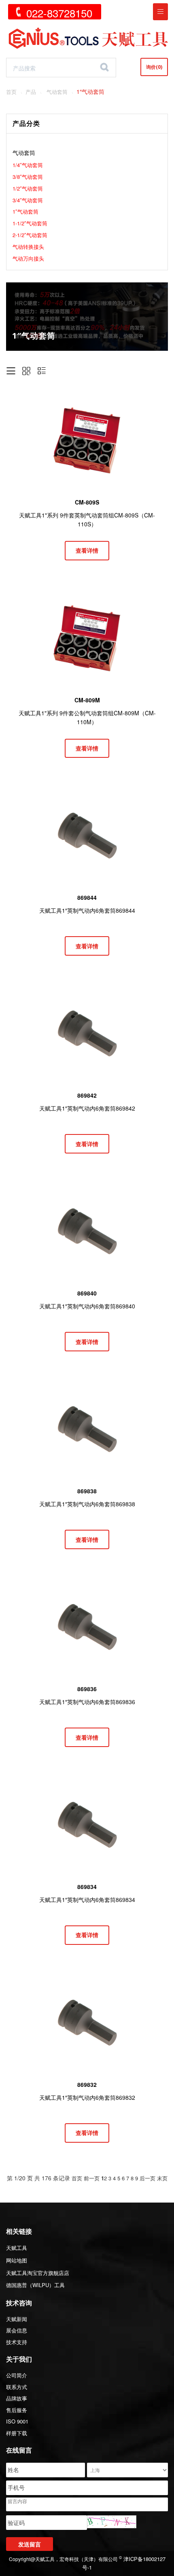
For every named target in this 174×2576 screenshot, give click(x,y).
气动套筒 (57, 92)
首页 (11, 92)
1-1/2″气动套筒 (30, 223)
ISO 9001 (17, 2421)
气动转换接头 (28, 247)
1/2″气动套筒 (28, 188)
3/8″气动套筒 (28, 177)
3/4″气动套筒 (28, 200)
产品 (31, 92)
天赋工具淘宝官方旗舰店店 (38, 2273)
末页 (162, 2178)
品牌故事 (17, 2398)
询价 (154, 67)
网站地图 (17, 2260)
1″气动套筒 (25, 211)
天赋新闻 (17, 2319)
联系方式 (17, 2387)
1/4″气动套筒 (28, 165)
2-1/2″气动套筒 (30, 235)
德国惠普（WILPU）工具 (35, 2285)
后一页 (147, 2178)
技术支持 (17, 2342)
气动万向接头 (28, 258)
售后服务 (17, 2410)
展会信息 (17, 2330)
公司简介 (17, 2375)
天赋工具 (17, 2248)
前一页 (92, 2178)
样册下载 (17, 2433)
